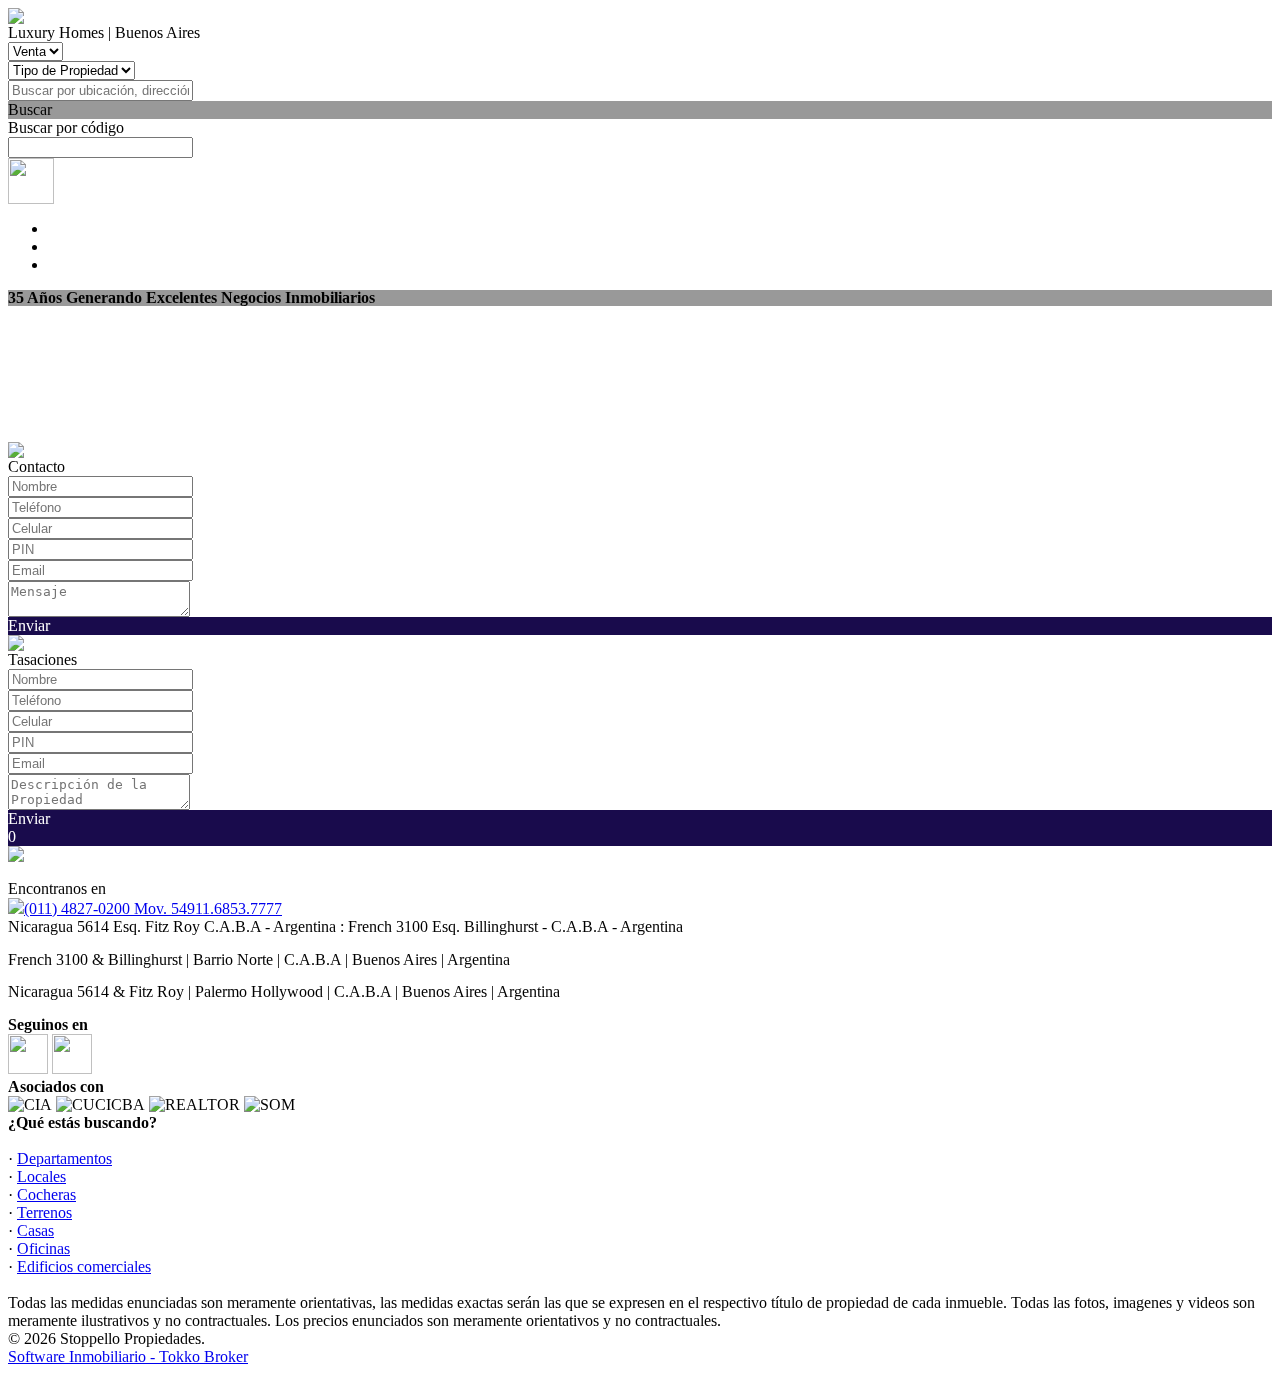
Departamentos (64, 1158)
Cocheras (46, 1194)
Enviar (29, 625)
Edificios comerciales (84, 1266)
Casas (35, 1230)
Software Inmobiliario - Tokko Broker (128, 1356)
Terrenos (44, 1212)
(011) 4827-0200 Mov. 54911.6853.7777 (153, 908)
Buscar (30, 109)
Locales (41, 1176)
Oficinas (43, 1248)
